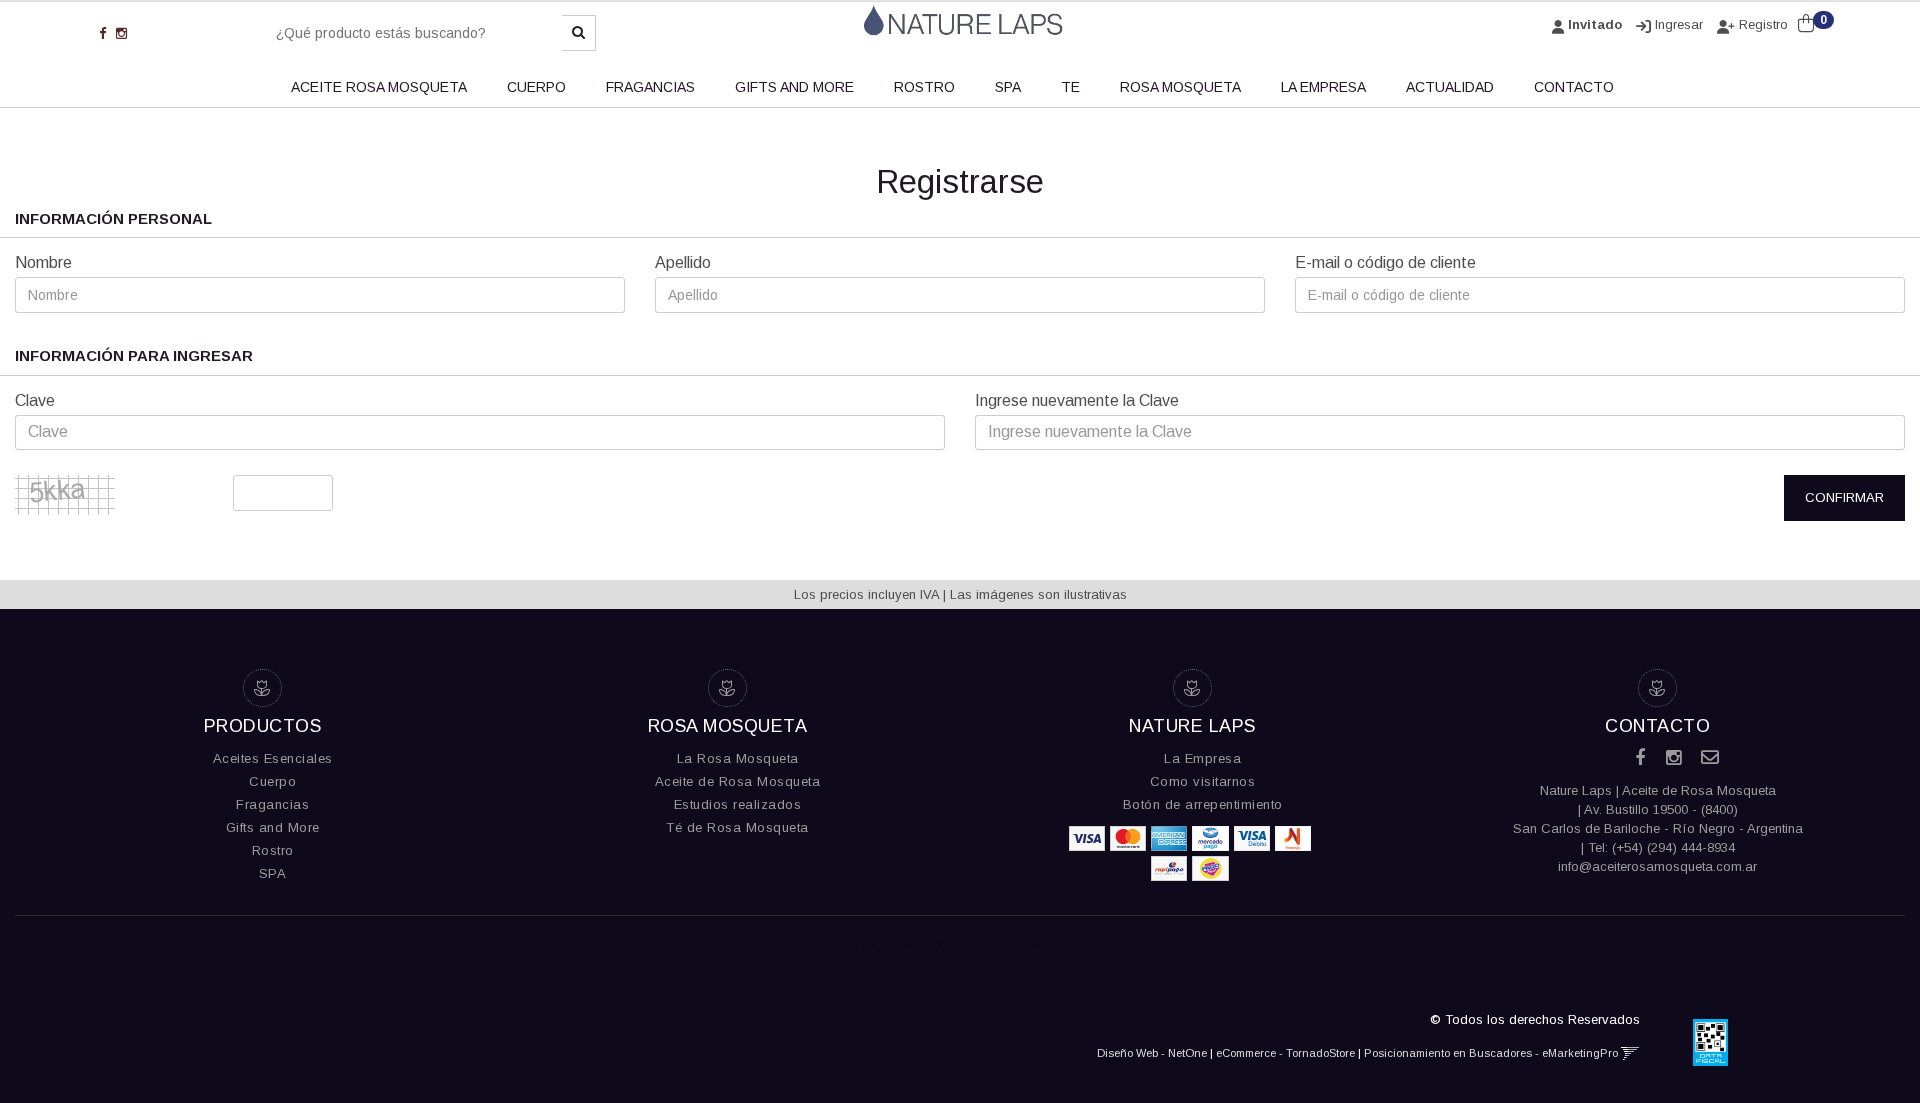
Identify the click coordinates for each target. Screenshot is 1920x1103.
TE (1070, 87)
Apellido (683, 262)
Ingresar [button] (1679, 24)
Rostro (273, 850)
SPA (1008, 87)
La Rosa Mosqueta (738, 758)
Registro (1761, 24)
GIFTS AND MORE (794, 87)
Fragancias (272, 804)
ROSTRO (924, 87)
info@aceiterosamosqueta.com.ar (1657, 866)
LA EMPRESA (1323, 87)
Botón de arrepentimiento (1203, 804)
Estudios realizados (738, 804)
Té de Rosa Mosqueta (737, 827)
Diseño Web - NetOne (1152, 1053)
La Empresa (1202, 758)
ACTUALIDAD (1450, 87)
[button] (1630, 1053)
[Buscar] (579, 33)
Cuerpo (272, 781)
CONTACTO (1574, 87)
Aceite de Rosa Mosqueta (738, 781)
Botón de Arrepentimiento (960, 945)
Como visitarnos (1203, 781)
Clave (35, 400)
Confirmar (1844, 497)
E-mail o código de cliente (1385, 262)
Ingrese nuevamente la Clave (1077, 400)
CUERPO (536, 87)
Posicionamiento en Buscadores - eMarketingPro (1491, 1053)
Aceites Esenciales (273, 758)
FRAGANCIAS (650, 87)
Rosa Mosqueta (1180, 87)
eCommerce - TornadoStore (1285, 1053)
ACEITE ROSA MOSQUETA (379, 87)
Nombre (43, 262)
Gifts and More (273, 827)
